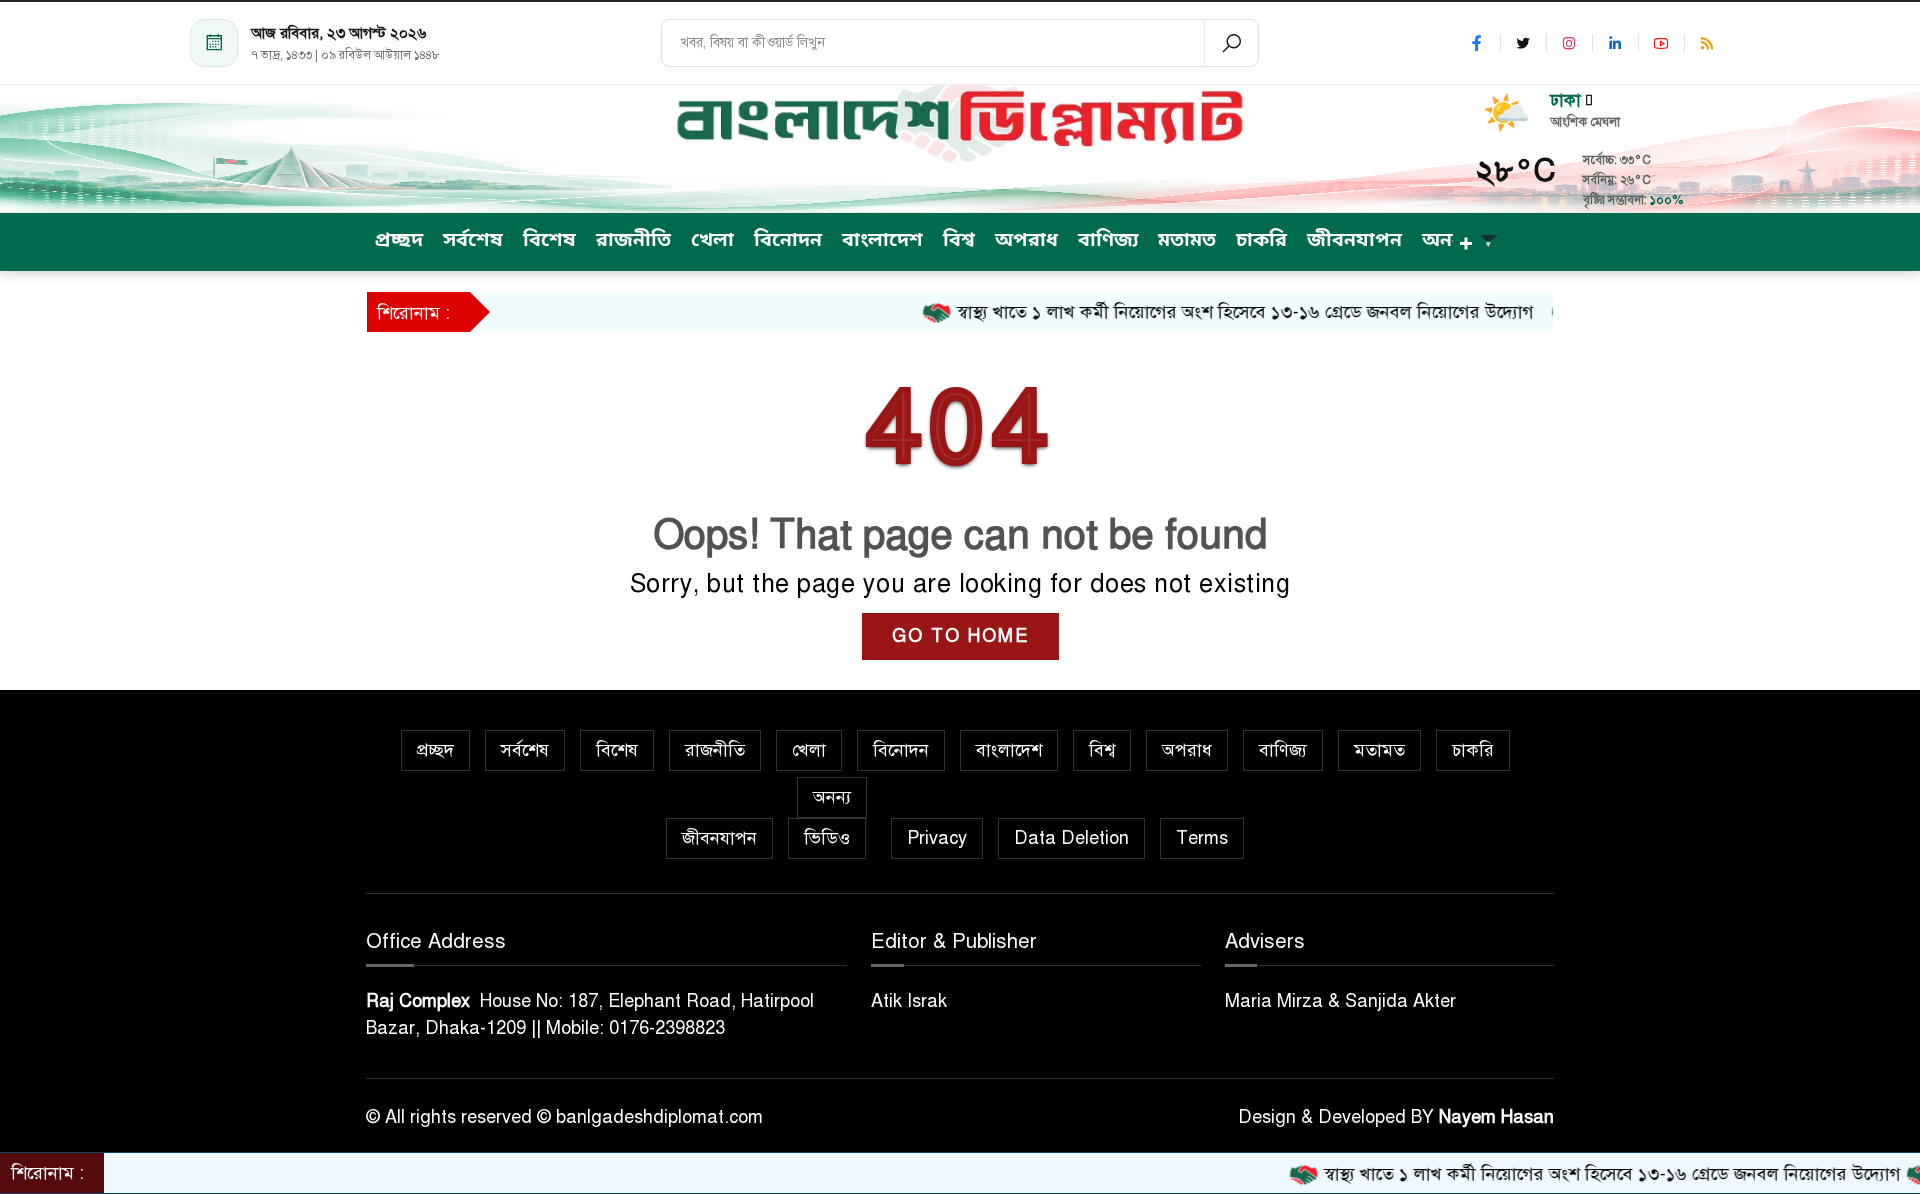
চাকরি (1473, 750)
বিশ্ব (1102, 750)
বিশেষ (617, 750)
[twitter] (1523, 43)
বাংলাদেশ (1009, 750)
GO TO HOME (960, 636)
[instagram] (1569, 43)
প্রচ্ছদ (435, 750)
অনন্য (832, 797)
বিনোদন (901, 750)
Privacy (937, 838)
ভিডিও (827, 838)
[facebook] (1477, 43)
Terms (1202, 838)
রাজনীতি (715, 750)
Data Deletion (1071, 838)
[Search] (1231, 43)
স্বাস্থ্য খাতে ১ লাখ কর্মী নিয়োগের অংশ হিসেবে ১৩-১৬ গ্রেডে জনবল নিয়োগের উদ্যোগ (1204, 312)
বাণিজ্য (1283, 750)
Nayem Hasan (1496, 1117)
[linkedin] (1615, 43)
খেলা (809, 750)
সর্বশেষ (525, 750)
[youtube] (1661, 43)
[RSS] (1707, 43)
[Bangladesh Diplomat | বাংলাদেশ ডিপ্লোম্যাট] (960, 119)
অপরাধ (1187, 750)
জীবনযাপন (719, 838)
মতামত (1379, 750)
